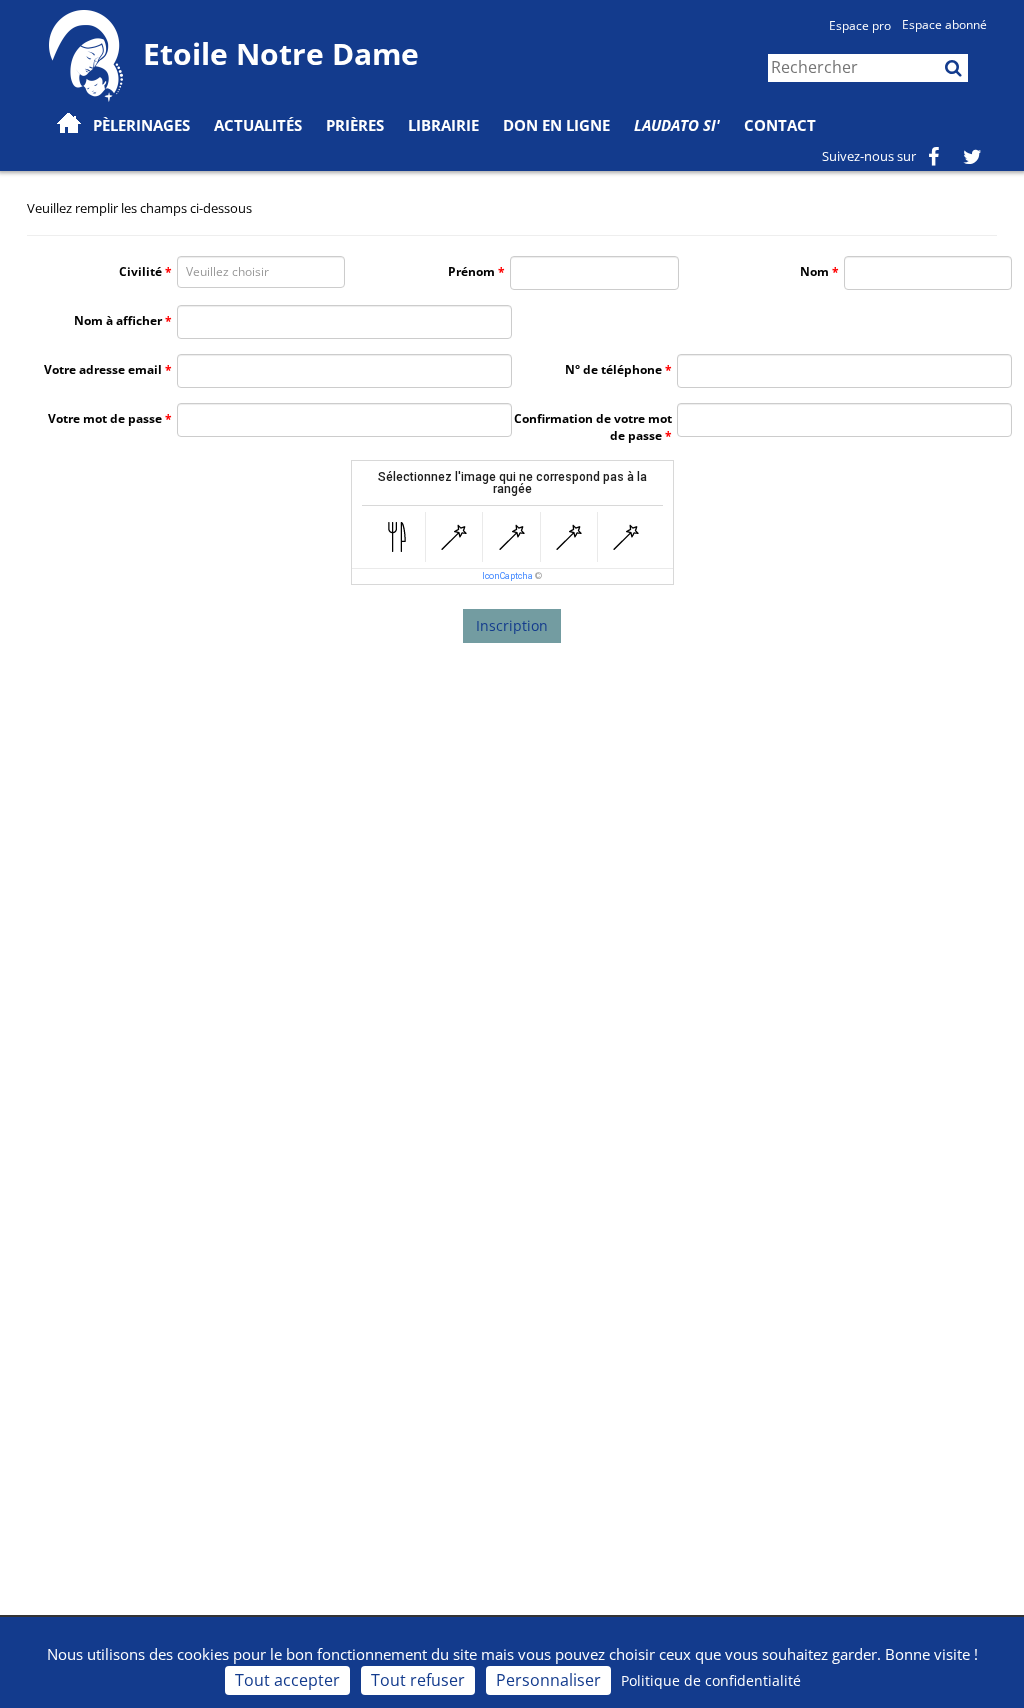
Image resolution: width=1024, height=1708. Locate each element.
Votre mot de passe (105, 418)
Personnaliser (548, 1680)
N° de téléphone (613, 369)
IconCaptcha (507, 576)
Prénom (471, 271)
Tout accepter (287, 1680)
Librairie (443, 125)
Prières (355, 125)
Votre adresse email (103, 369)
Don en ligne (556, 125)
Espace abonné (944, 24)
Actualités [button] (258, 125)
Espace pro (860, 25)
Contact (780, 125)
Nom (814, 271)
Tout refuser (418, 1680)
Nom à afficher (118, 320)
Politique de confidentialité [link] (711, 1680)
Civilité (140, 271)
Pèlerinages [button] (141, 125)
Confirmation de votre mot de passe (593, 427)
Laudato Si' (677, 125)
